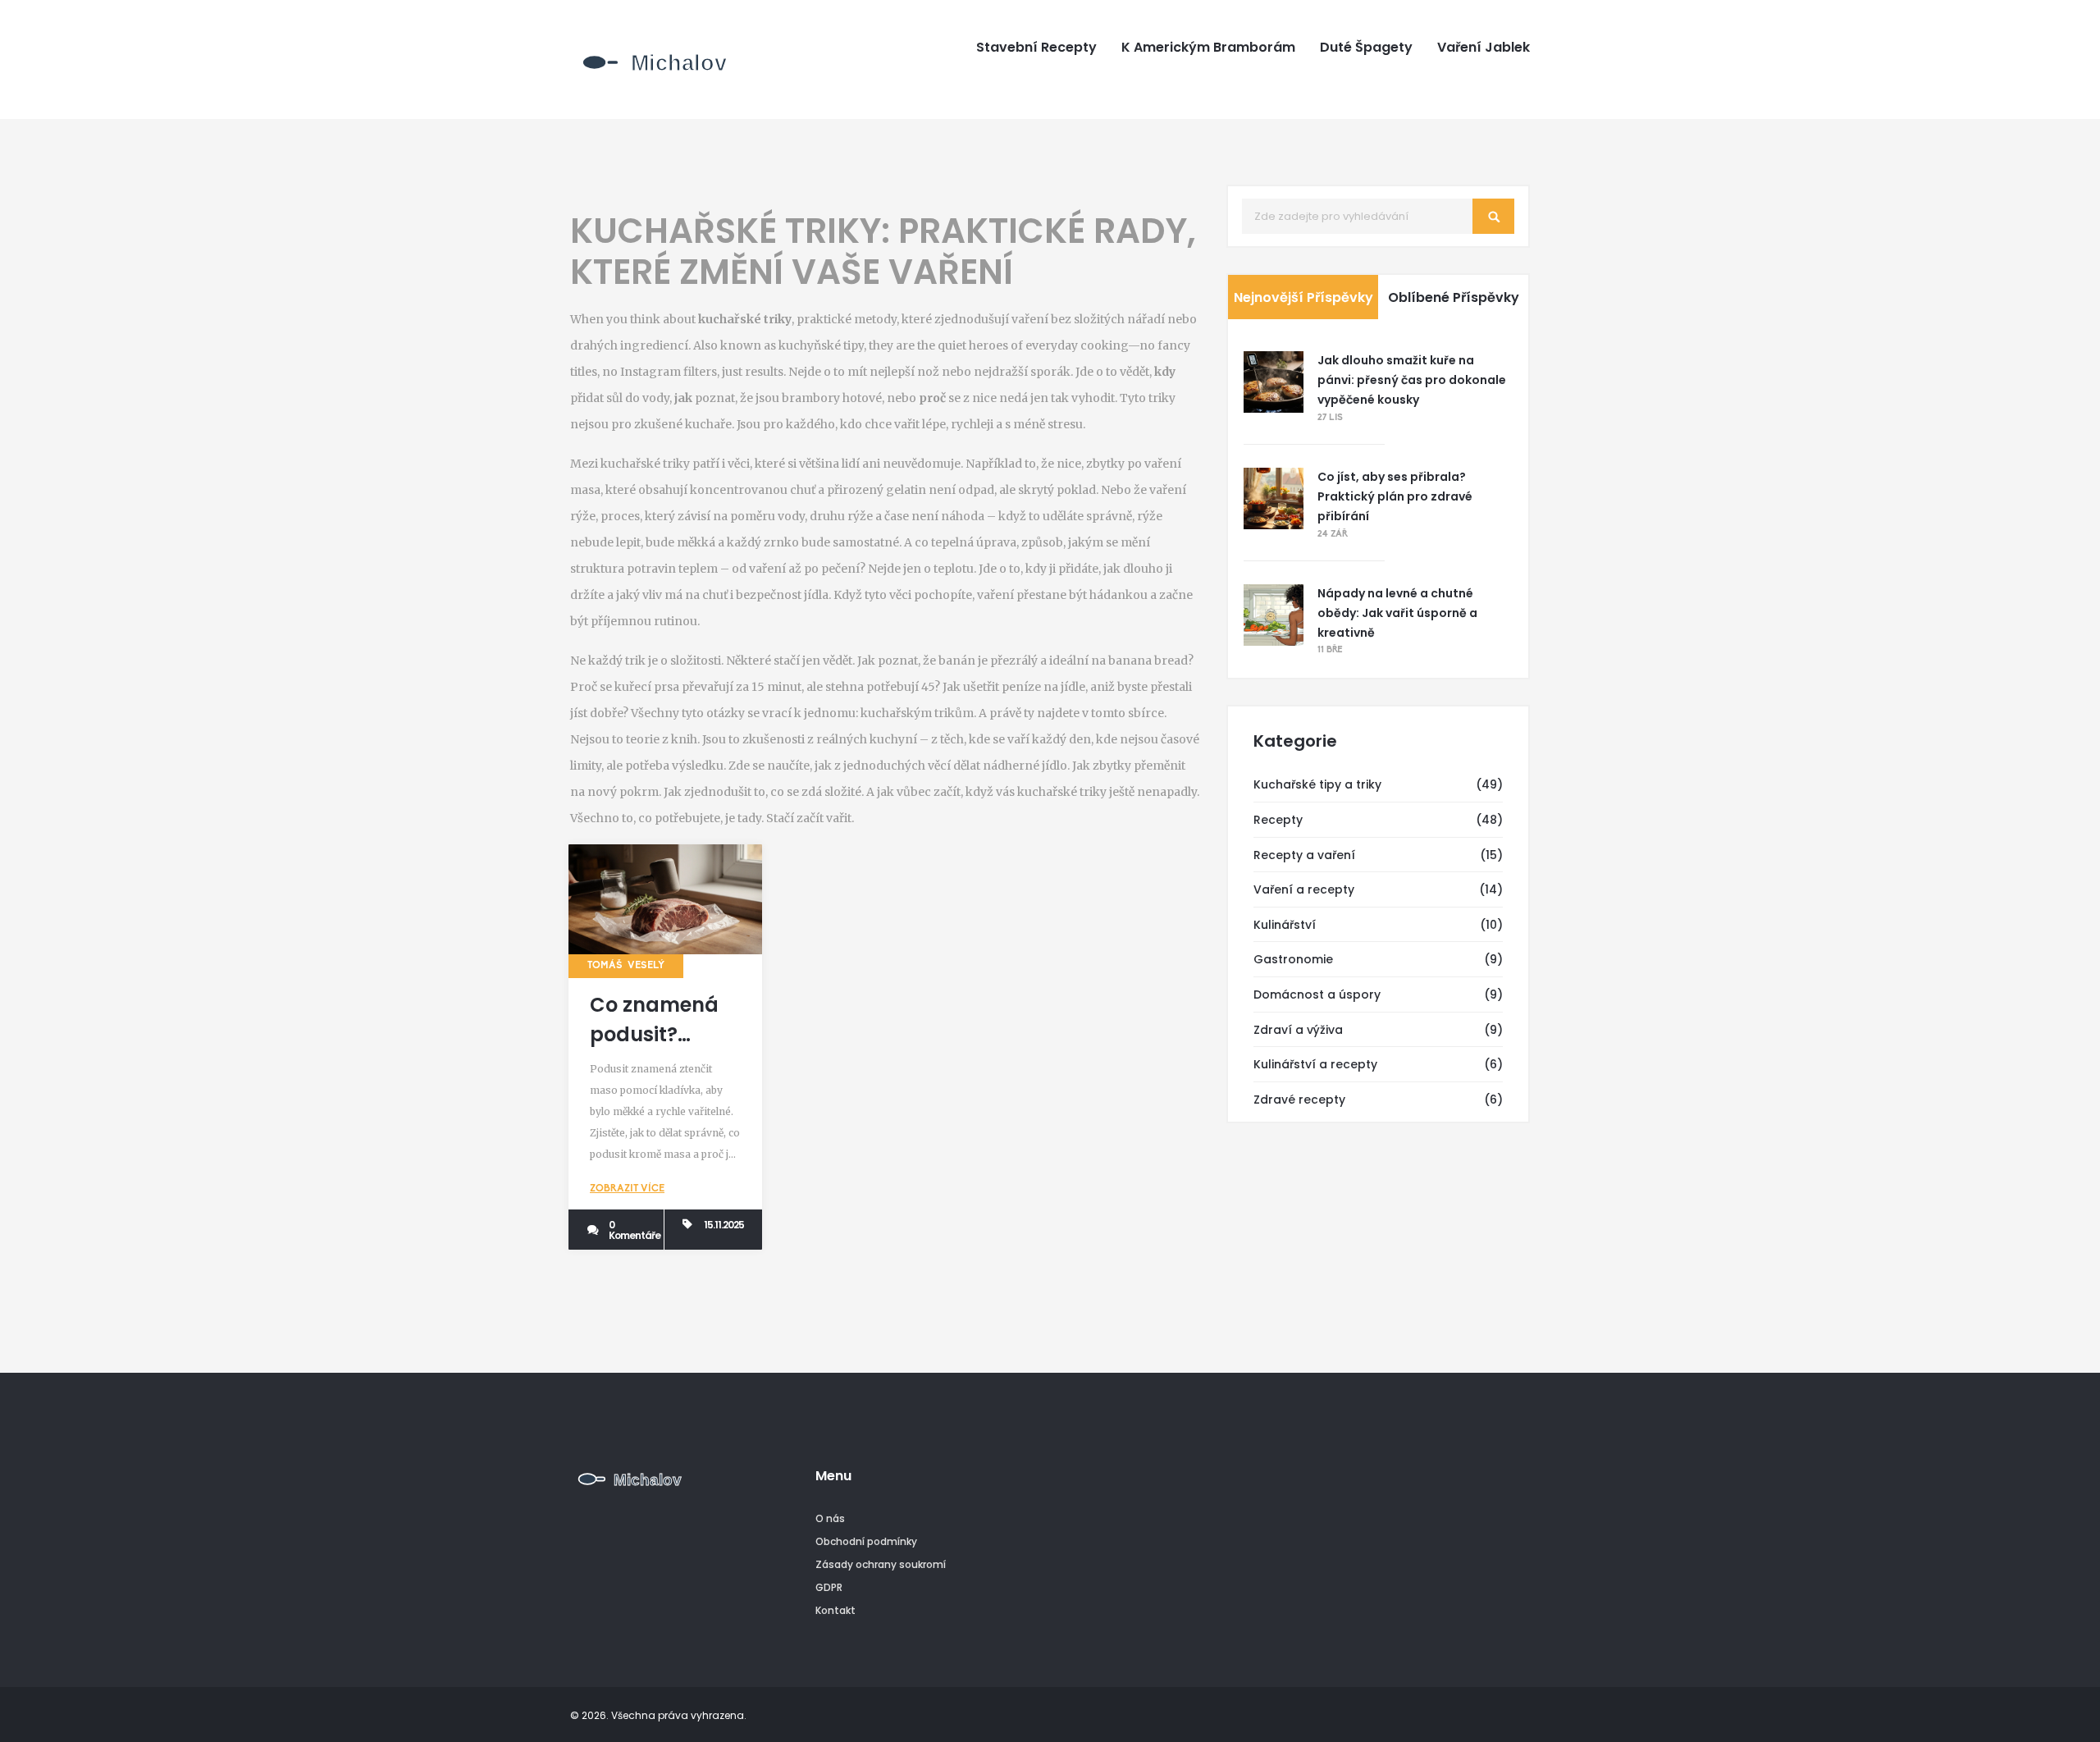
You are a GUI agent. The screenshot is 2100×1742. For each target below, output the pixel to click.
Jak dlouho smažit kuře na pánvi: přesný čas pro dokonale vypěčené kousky (1412, 380)
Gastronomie (1293, 959)
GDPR (829, 1587)
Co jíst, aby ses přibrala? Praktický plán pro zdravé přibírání (1395, 496)
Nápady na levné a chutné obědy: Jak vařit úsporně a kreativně (1397, 613)
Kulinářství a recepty (1315, 1064)
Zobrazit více (627, 1189)
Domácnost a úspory (1317, 994)
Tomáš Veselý (626, 966)
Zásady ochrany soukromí (881, 1564)
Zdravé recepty (1299, 1100)
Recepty (1278, 820)
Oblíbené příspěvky (1454, 297)
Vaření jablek (1484, 48)
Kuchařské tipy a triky (1317, 784)
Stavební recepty (1036, 48)
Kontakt (835, 1610)
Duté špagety (1366, 48)
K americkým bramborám (1208, 48)
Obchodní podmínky (866, 1541)
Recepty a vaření (1304, 855)
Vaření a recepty (1304, 889)
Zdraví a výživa (1298, 1030)
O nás (830, 1518)
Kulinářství (1285, 925)
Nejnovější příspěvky (1303, 297)
